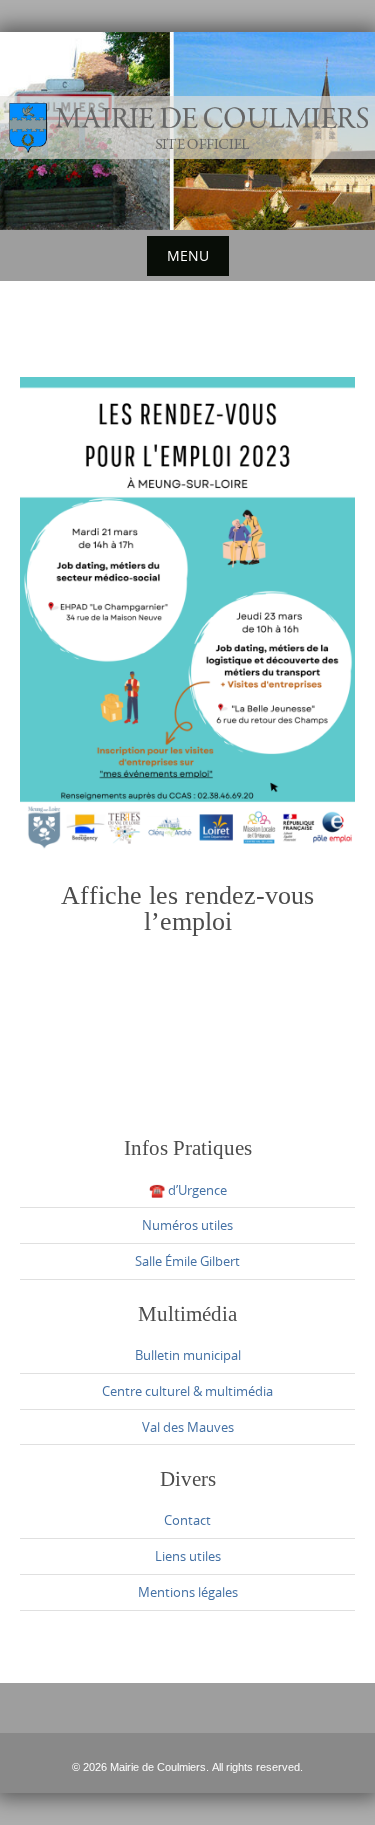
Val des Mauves (188, 1427)
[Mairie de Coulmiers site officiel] (187, 127)
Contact (187, 1520)
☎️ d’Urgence (188, 1190)
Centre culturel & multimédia (187, 1391)
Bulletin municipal (188, 1355)
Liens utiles (188, 1556)
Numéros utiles (187, 1225)
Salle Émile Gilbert (187, 1261)
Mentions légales (188, 1592)
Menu (188, 255)
